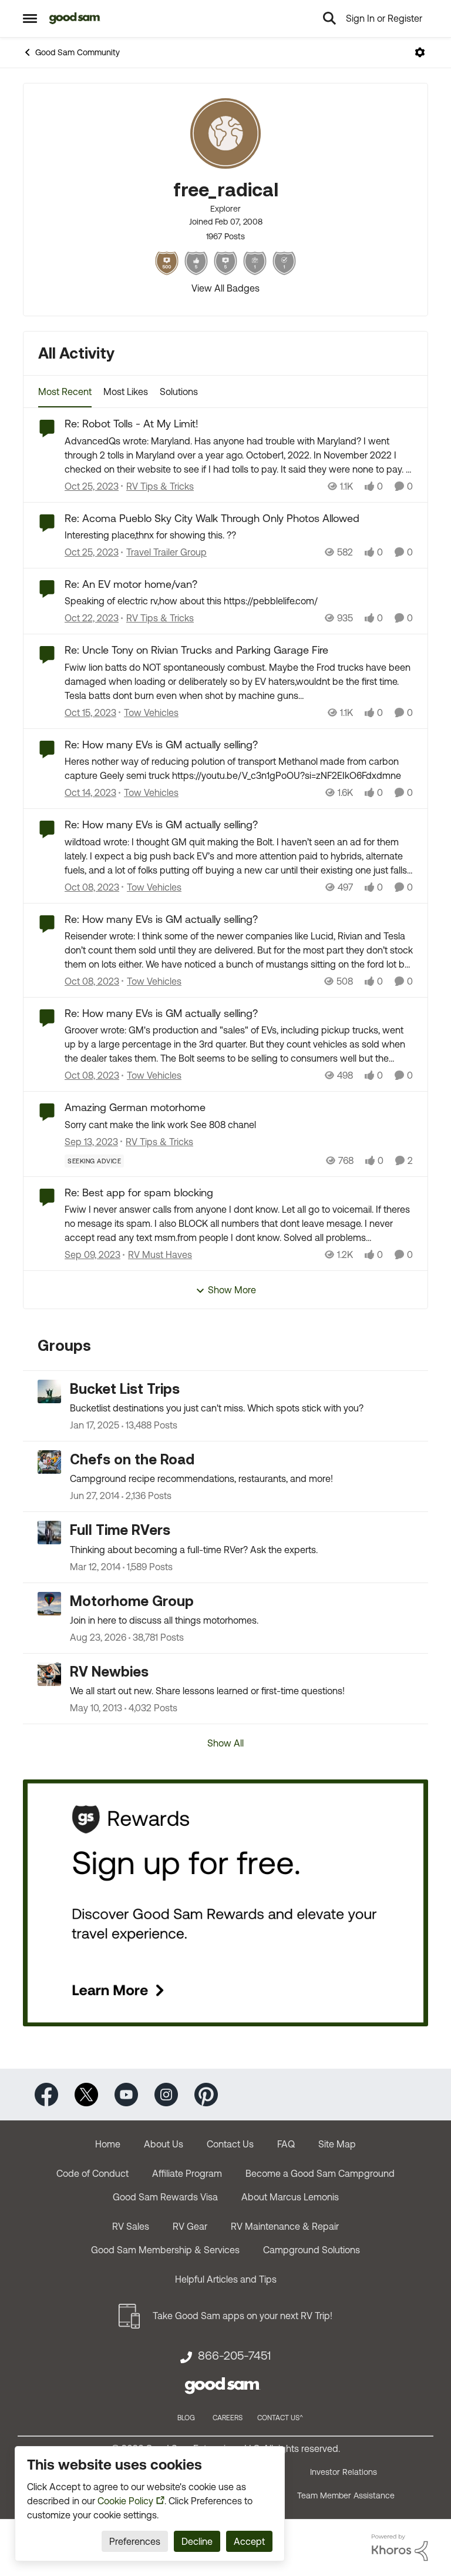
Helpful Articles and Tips (226, 2279)
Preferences (135, 2541)
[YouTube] (126, 2093)
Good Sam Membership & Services (165, 2250)
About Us (164, 2144)
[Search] (329, 18)
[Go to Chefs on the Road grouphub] (49, 1462)
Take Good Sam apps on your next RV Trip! (243, 2316)
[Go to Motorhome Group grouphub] (49, 1604)
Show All (225, 1743)
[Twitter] (86, 2093)
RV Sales (131, 2226)
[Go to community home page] (75, 18)
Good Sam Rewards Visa (165, 2197)
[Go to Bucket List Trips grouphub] (49, 1391)
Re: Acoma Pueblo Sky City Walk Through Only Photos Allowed (212, 518)
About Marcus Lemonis (290, 2197)
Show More (232, 1290)
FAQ (286, 2144)
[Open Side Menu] (30, 18)
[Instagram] (166, 2093)
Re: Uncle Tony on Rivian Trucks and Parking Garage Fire (196, 650)
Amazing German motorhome (135, 1107)
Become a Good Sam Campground (320, 2173)
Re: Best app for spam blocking (139, 1192)
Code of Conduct (92, 2173)
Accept (249, 2541)
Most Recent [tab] (65, 392)
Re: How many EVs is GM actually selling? (161, 745)
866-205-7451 (234, 2356)
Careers (228, 2418)
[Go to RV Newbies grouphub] (49, 1674)
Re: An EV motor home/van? (131, 584)
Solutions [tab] (179, 392)
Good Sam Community (78, 52)
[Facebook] (46, 2093)
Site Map (337, 2144)
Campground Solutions (312, 2250)
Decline (197, 2541)
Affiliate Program (187, 2173)
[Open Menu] (420, 52)
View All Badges (225, 288)
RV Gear (190, 2226)
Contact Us (230, 2144)
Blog (186, 2418)
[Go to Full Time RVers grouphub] (49, 1533)
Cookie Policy (125, 2501)
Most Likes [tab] (126, 392)
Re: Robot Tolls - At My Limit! (132, 424)
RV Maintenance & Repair (285, 2226)
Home (108, 2144)
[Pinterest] (206, 2093)
